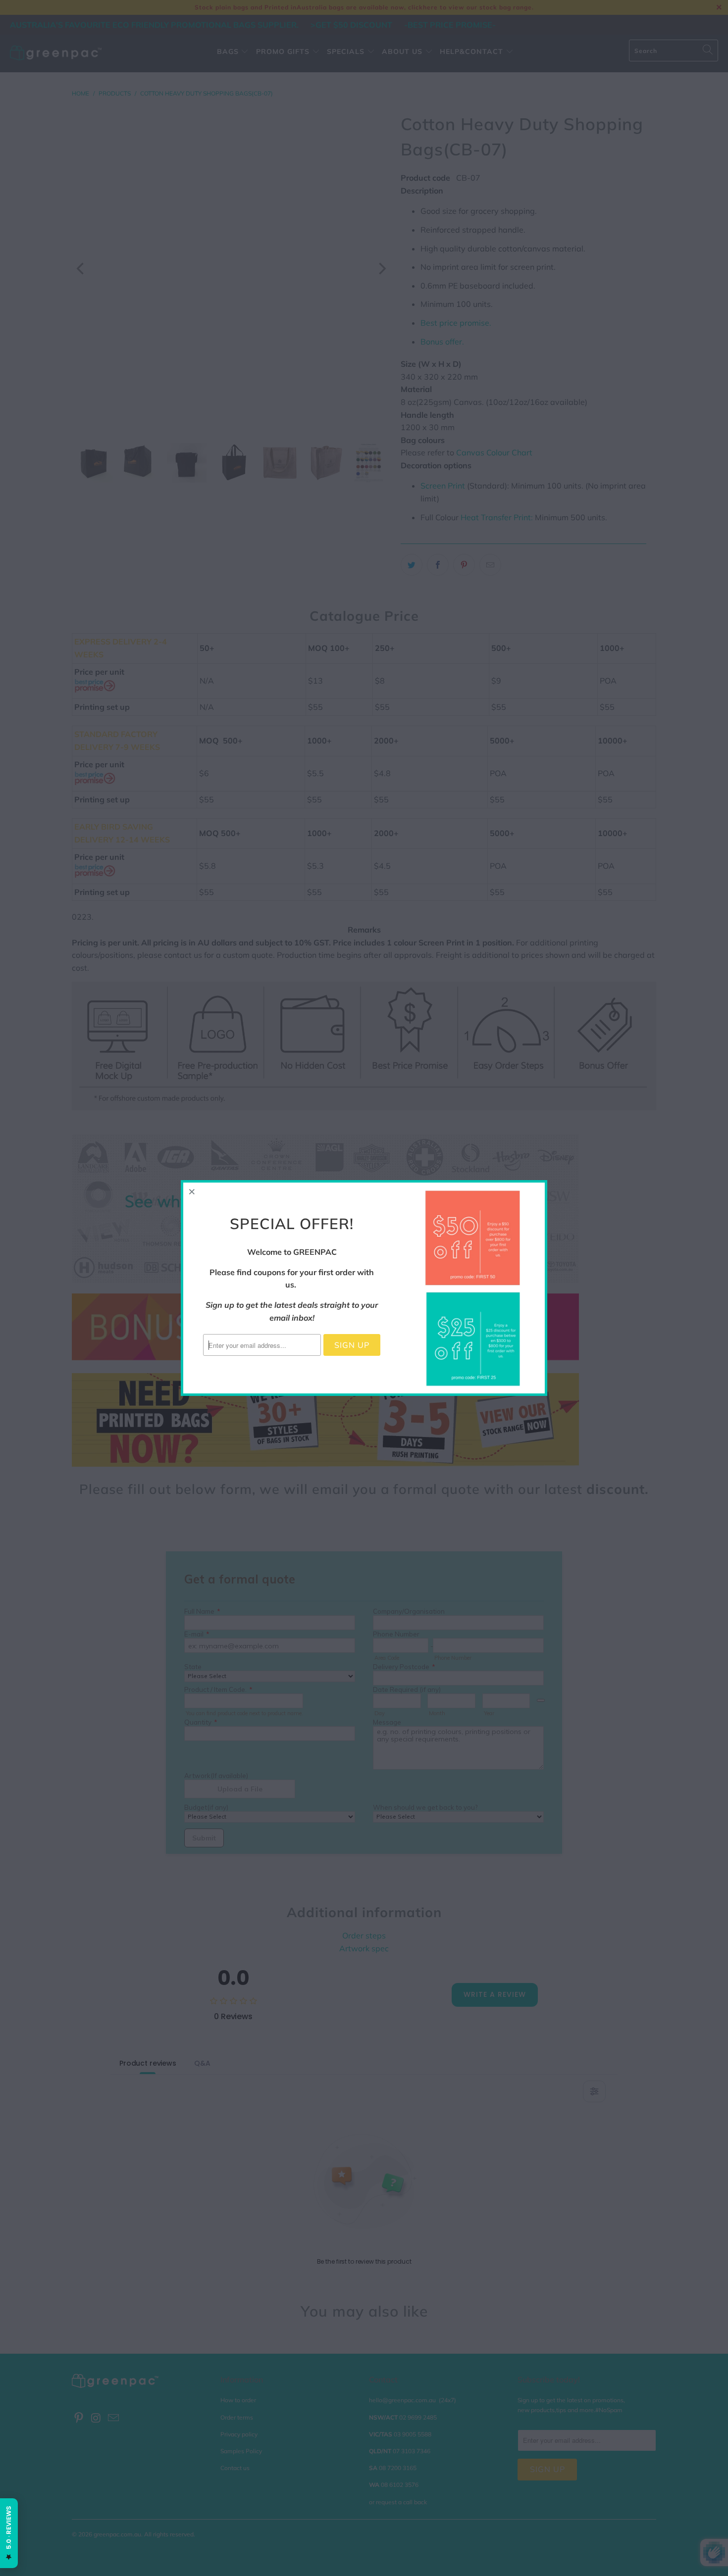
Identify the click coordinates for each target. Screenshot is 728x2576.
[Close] (192, 1191)
